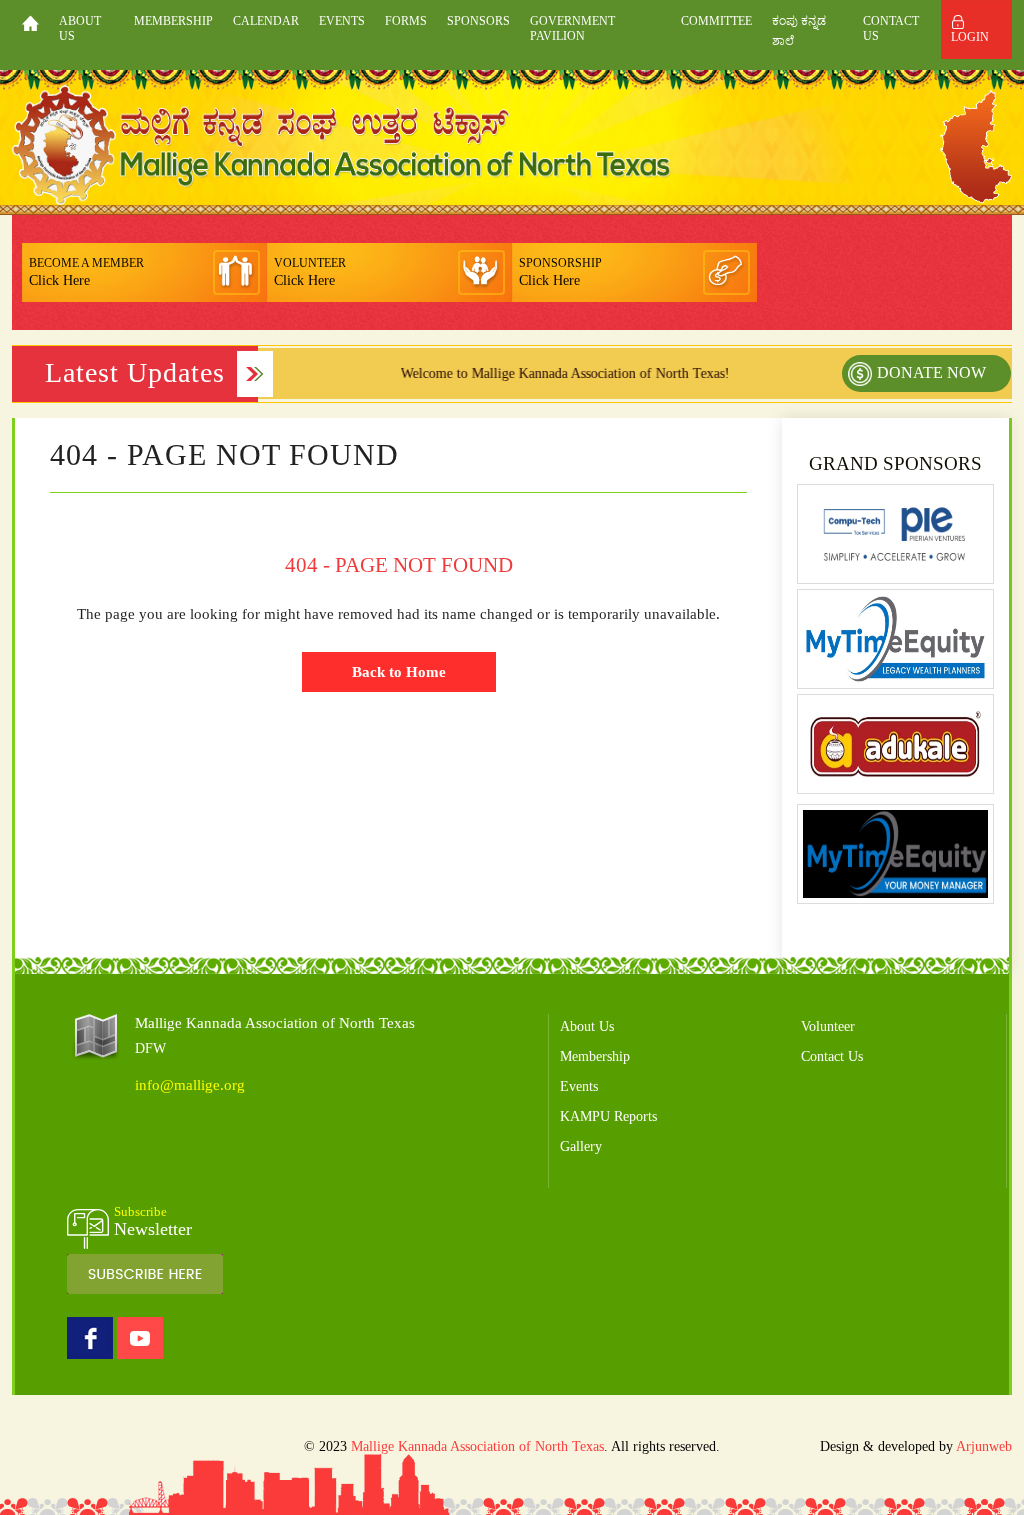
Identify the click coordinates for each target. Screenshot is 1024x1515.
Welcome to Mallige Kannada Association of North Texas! (546, 373)
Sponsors (478, 21)
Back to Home (399, 672)
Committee (716, 21)
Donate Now (931, 372)
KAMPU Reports (608, 1116)
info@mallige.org (190, 1085)
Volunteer (828, 1026)
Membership (173, 21)
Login (970, 37)
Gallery (581, 1146)
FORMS (406, 21)
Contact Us (891, 28)
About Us (80, 28)
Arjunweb (984, 1446)
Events (342, 21)
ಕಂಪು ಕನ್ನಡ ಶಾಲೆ (799, 31)
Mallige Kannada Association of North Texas (477, 1446)
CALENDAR (266, 21)
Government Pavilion (572, 28)
